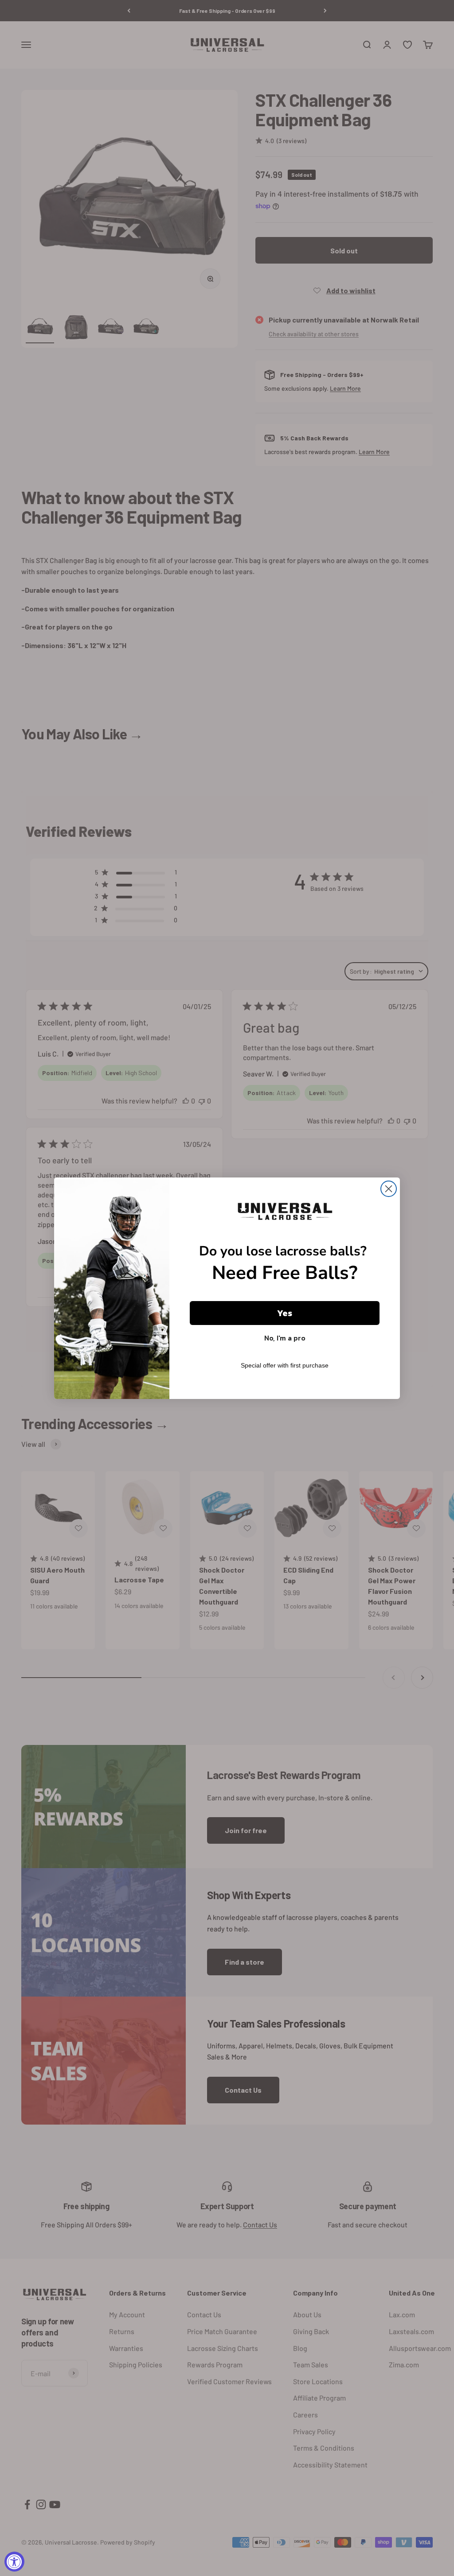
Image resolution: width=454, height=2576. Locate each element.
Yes (285, 1313)
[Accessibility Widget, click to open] (14, 2562)
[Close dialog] (389, 1189)
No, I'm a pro (285, 1338)
